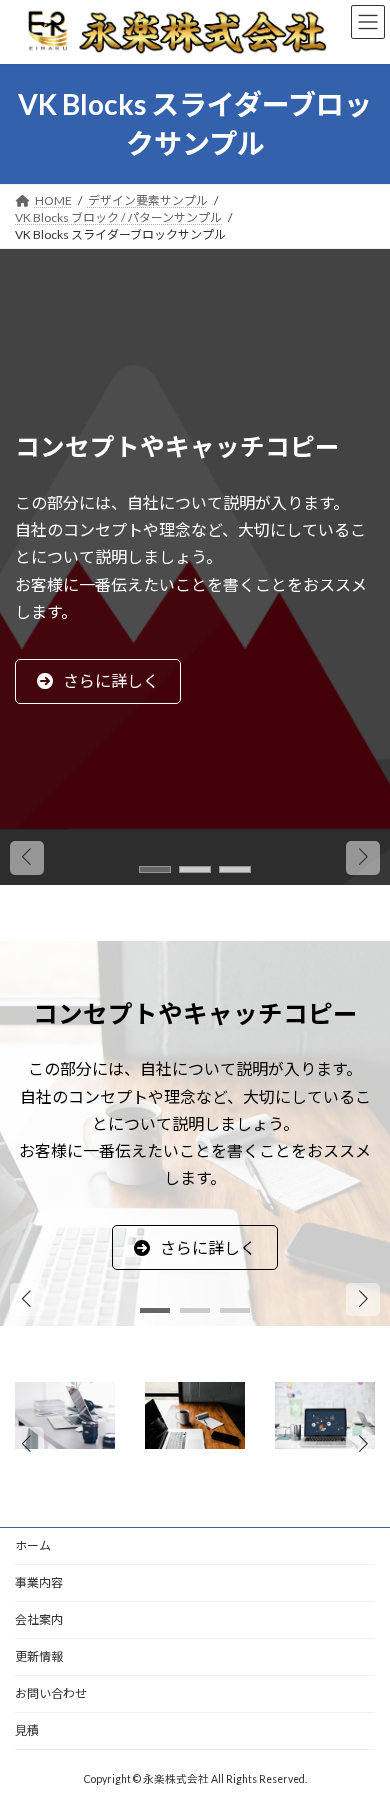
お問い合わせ (51, 1693)
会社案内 (39, 1619)
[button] (203, 805)
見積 (27, 1730)
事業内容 (39, 1582)
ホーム (33, 1545)
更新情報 (39, 1656)
